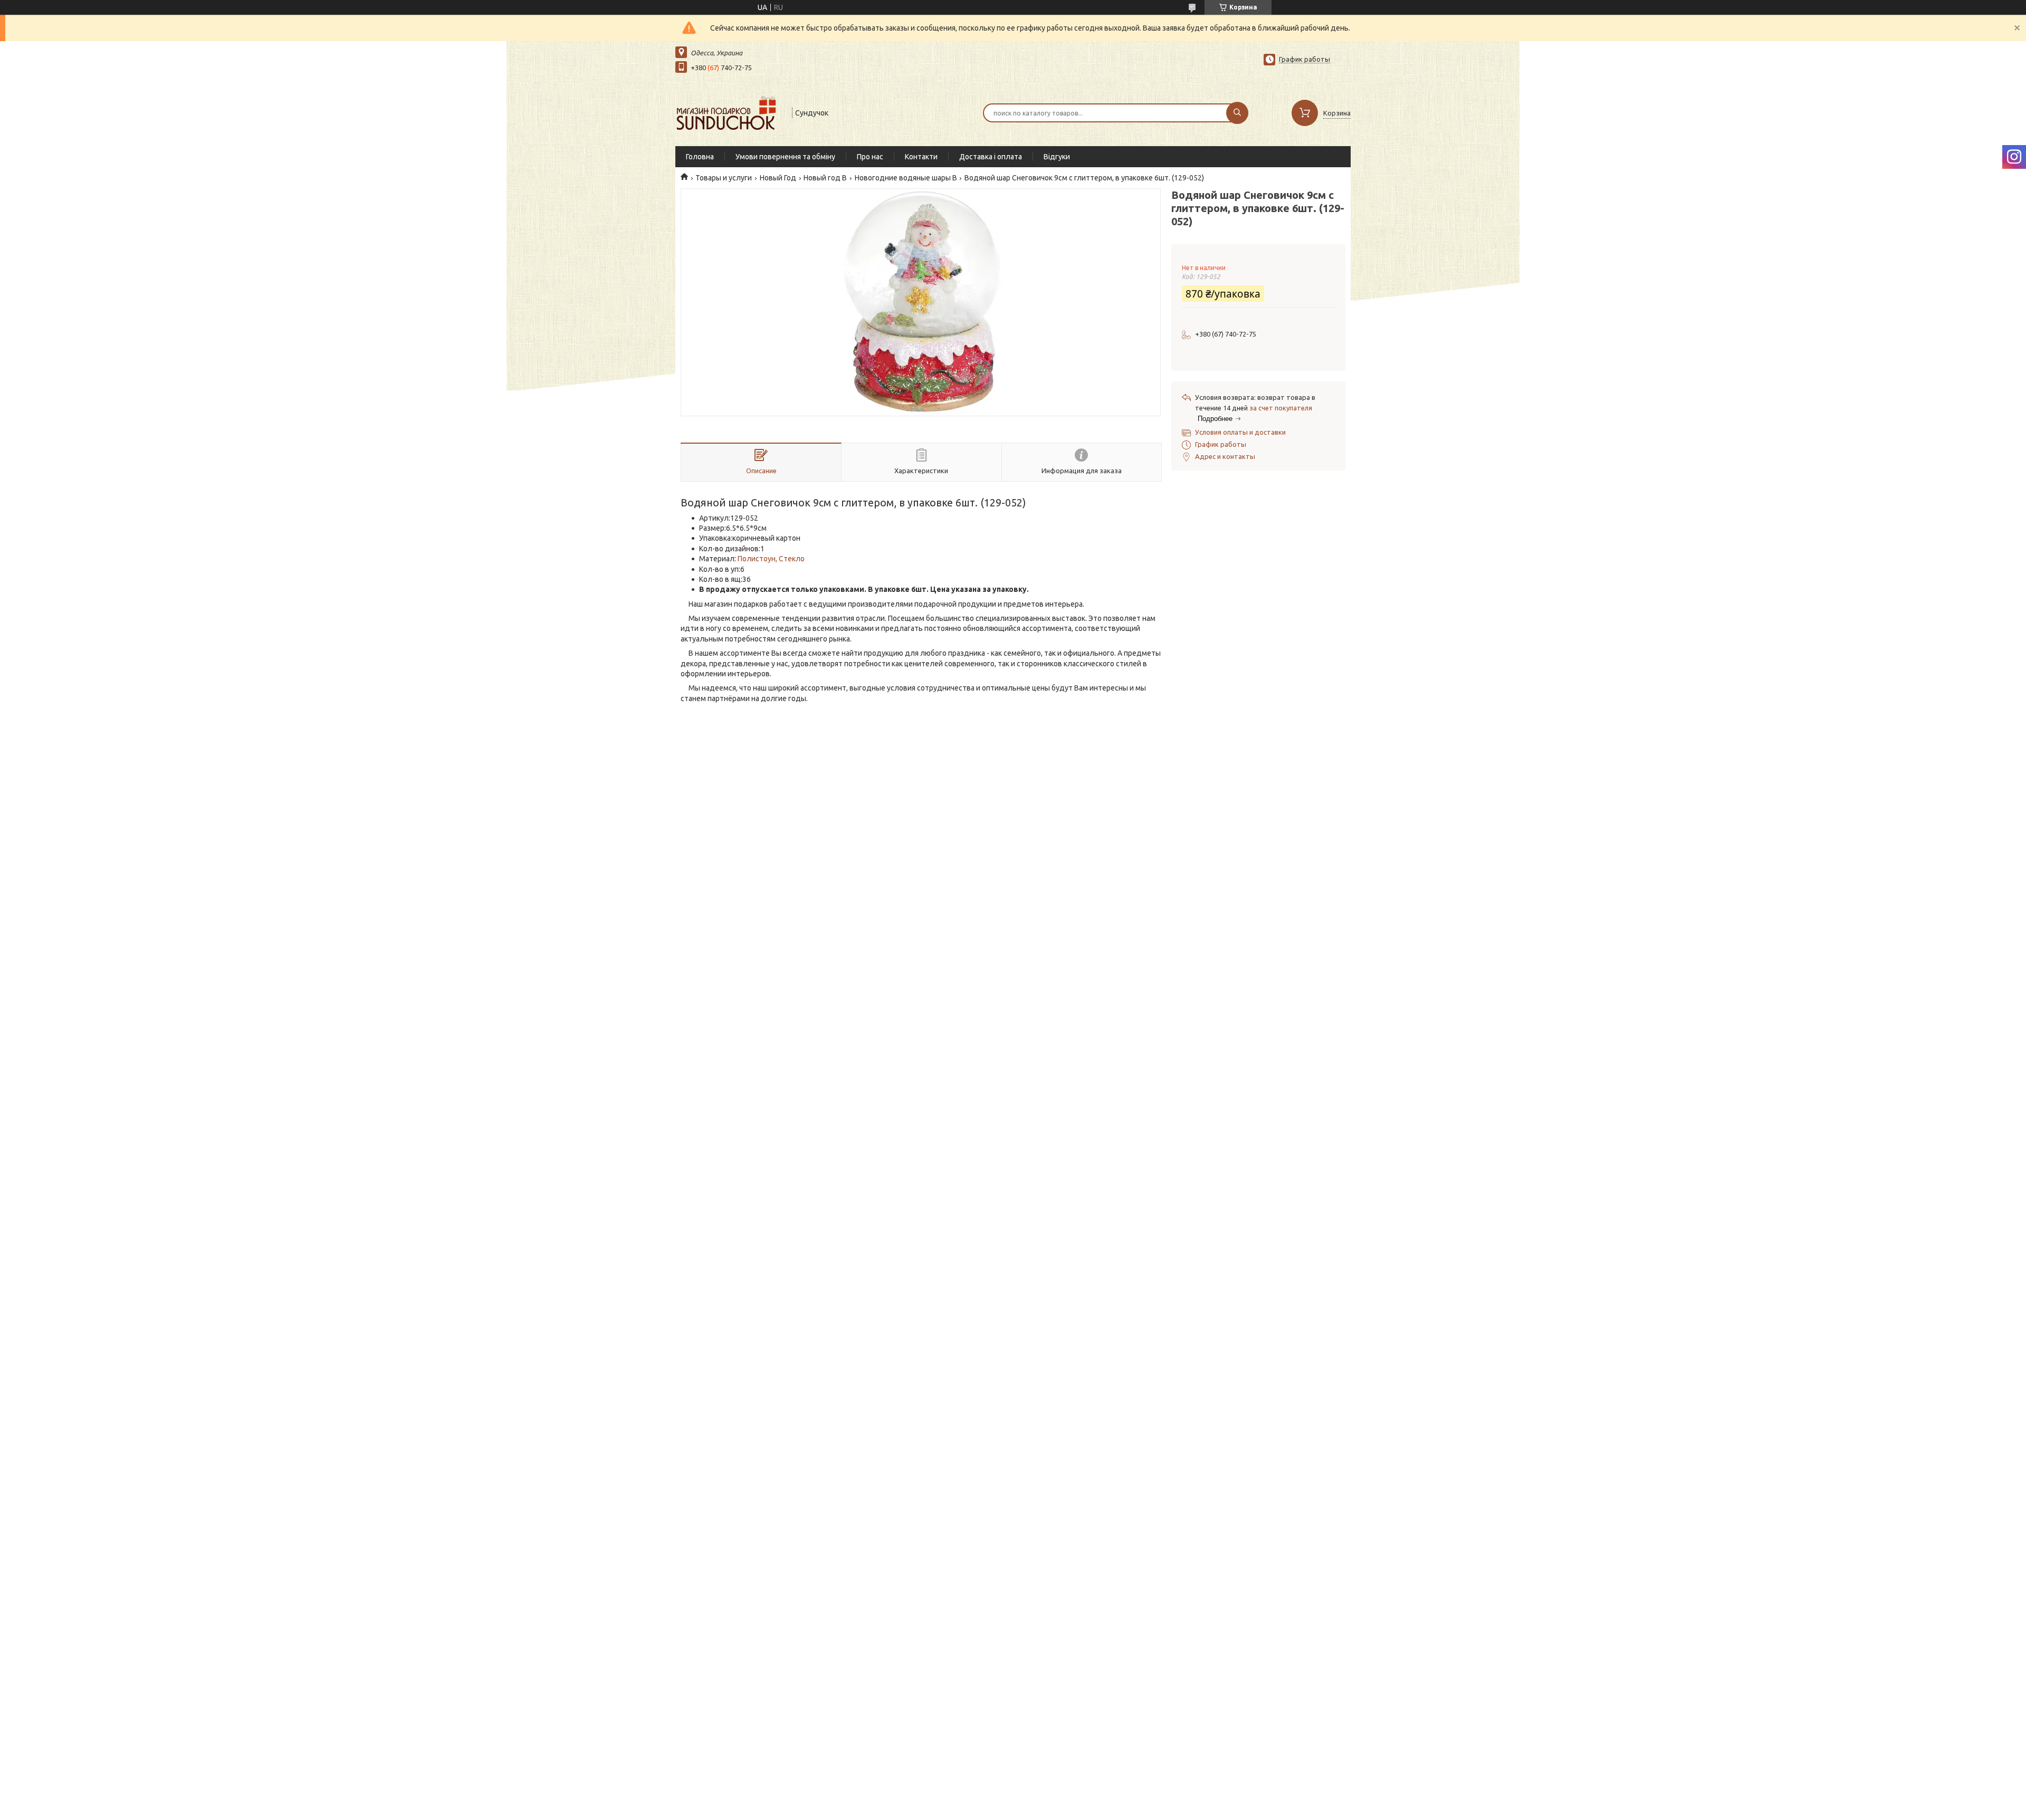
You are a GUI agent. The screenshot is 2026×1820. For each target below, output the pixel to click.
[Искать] (1237, 113)
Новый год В (825, 178)
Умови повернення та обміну (785, 157)
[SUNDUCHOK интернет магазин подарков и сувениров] (729, 112)
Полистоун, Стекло (771, 559)
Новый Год (778, 178)
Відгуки (1057, 157)
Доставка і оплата (991, 157)
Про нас (870, 157)
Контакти (921, 157)
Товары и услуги (724, 178)
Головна (700, 157)
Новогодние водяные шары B (906, 178)
